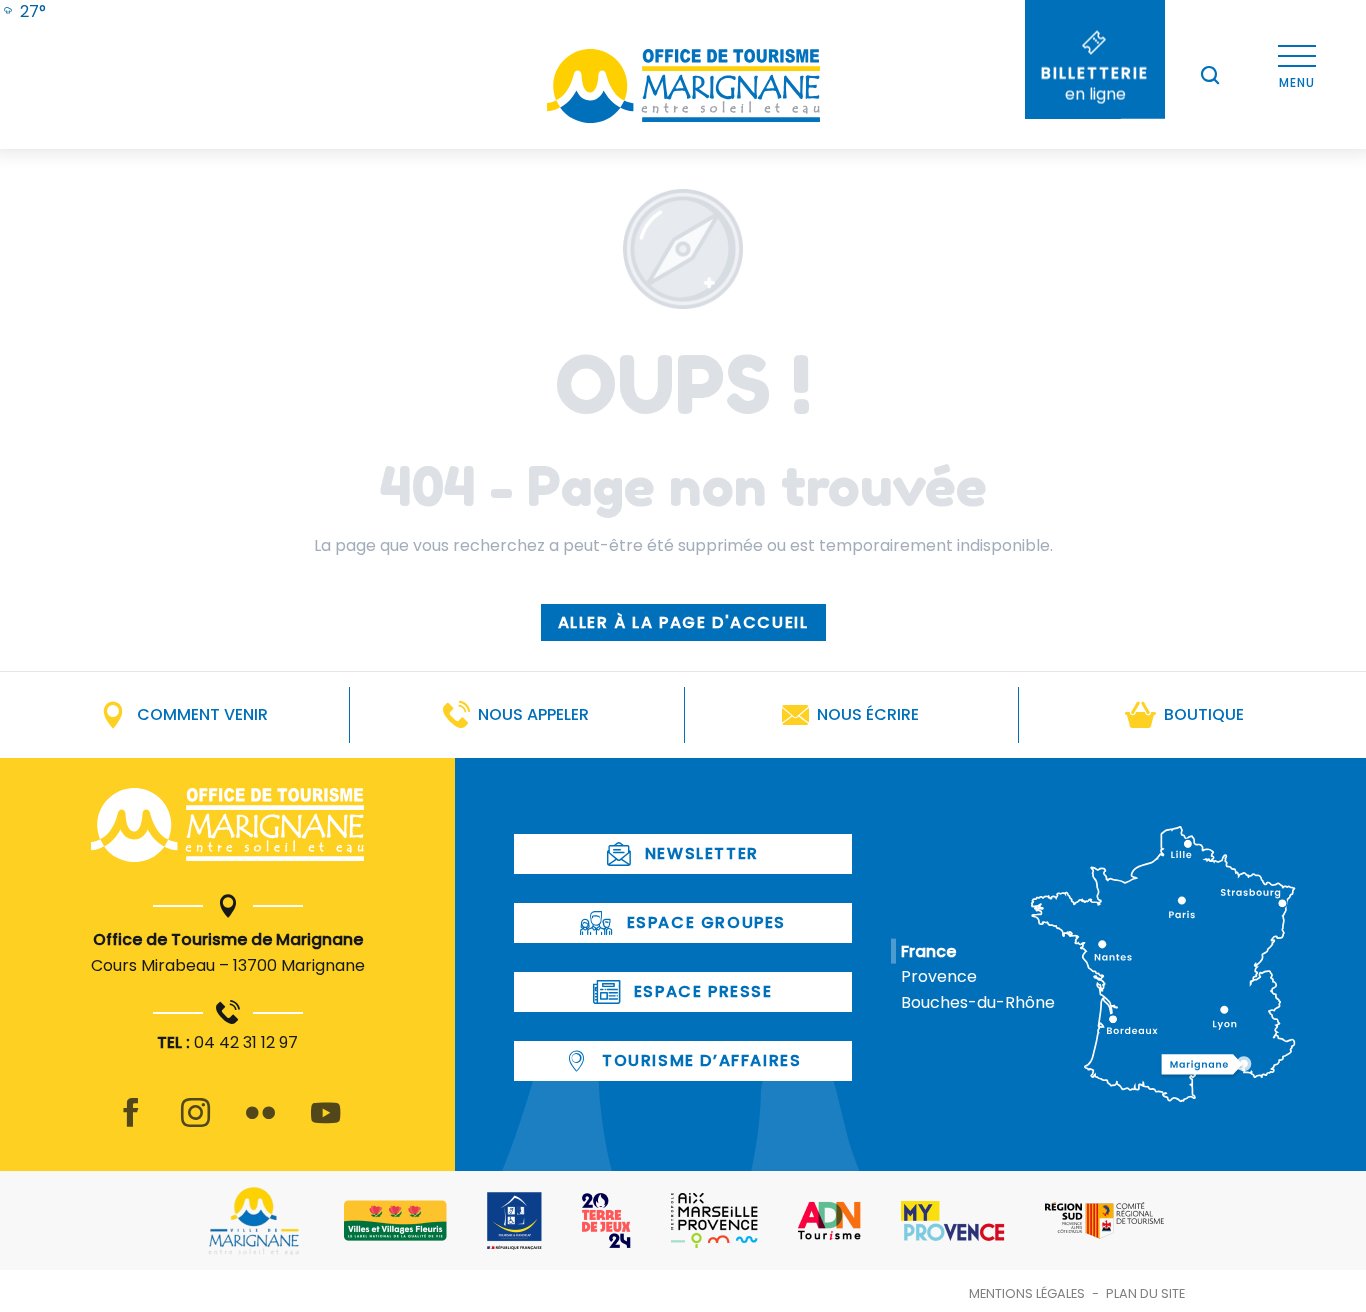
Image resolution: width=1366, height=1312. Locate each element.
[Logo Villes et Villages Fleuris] (395, 1220)
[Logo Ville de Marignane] (253, 1220)
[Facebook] (130, 1124)
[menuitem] (23, 11)
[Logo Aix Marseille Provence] (714, 1220)
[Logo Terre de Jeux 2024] (606, 1220)
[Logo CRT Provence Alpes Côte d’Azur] (1104, 1220)
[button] (1210, 75)
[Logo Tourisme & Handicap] (514, 1221)
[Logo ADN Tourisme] (829, 1221)
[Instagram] (195, 1124)
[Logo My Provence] (953, 1221)
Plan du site (1145, 1293)
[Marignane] (227, 829)
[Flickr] (260, 1124)
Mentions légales (1027, 1293)
